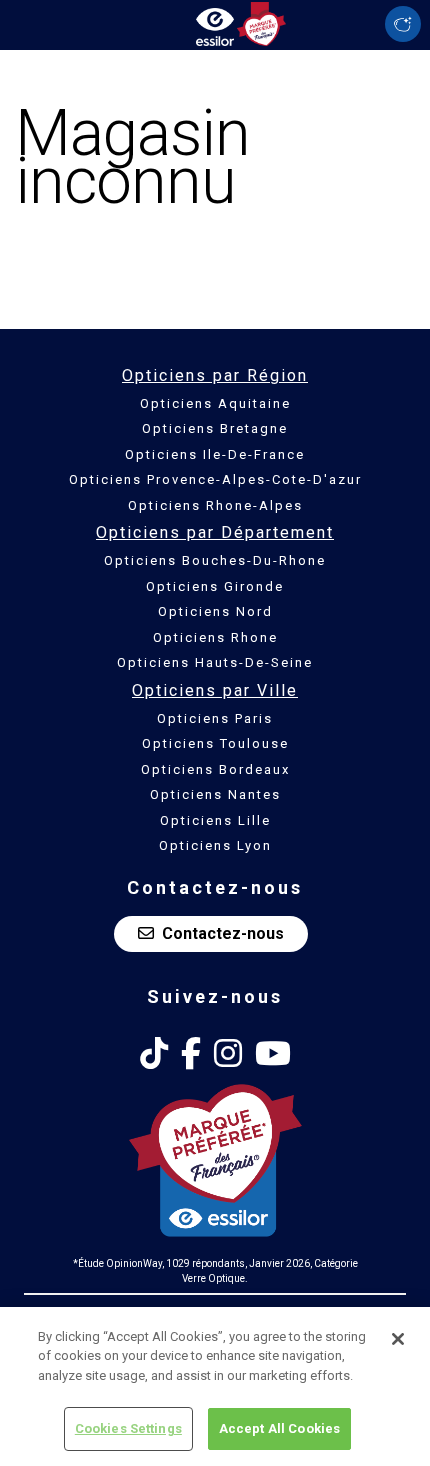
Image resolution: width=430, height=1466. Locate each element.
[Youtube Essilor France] (273, 1054)
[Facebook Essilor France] (191, 1054)
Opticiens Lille (215, 820)
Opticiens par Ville (215, 690)
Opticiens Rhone (215, 637)
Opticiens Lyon (215, 845)
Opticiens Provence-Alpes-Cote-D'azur (215, 479)
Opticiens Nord (215, 611)
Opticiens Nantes (215, 794)
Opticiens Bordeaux (215, 769)
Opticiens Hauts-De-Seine (215, 662)
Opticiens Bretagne (215, 428)
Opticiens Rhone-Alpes (215, 505)
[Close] (398, 1339)
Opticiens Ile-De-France (215, 454)
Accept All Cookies (279, 1428)
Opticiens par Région (215, 375)
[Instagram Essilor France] (228, 1054)
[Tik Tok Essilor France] (154, 1054)
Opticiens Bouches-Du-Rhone (215, 560)
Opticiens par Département (215, 532)
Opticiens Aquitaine (215, 403)
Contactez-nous (223, 933)
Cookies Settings (128, 1428)
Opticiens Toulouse (215, 743)
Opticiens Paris (215, 718)
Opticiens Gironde (215, 586)
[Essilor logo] (215, 22)
